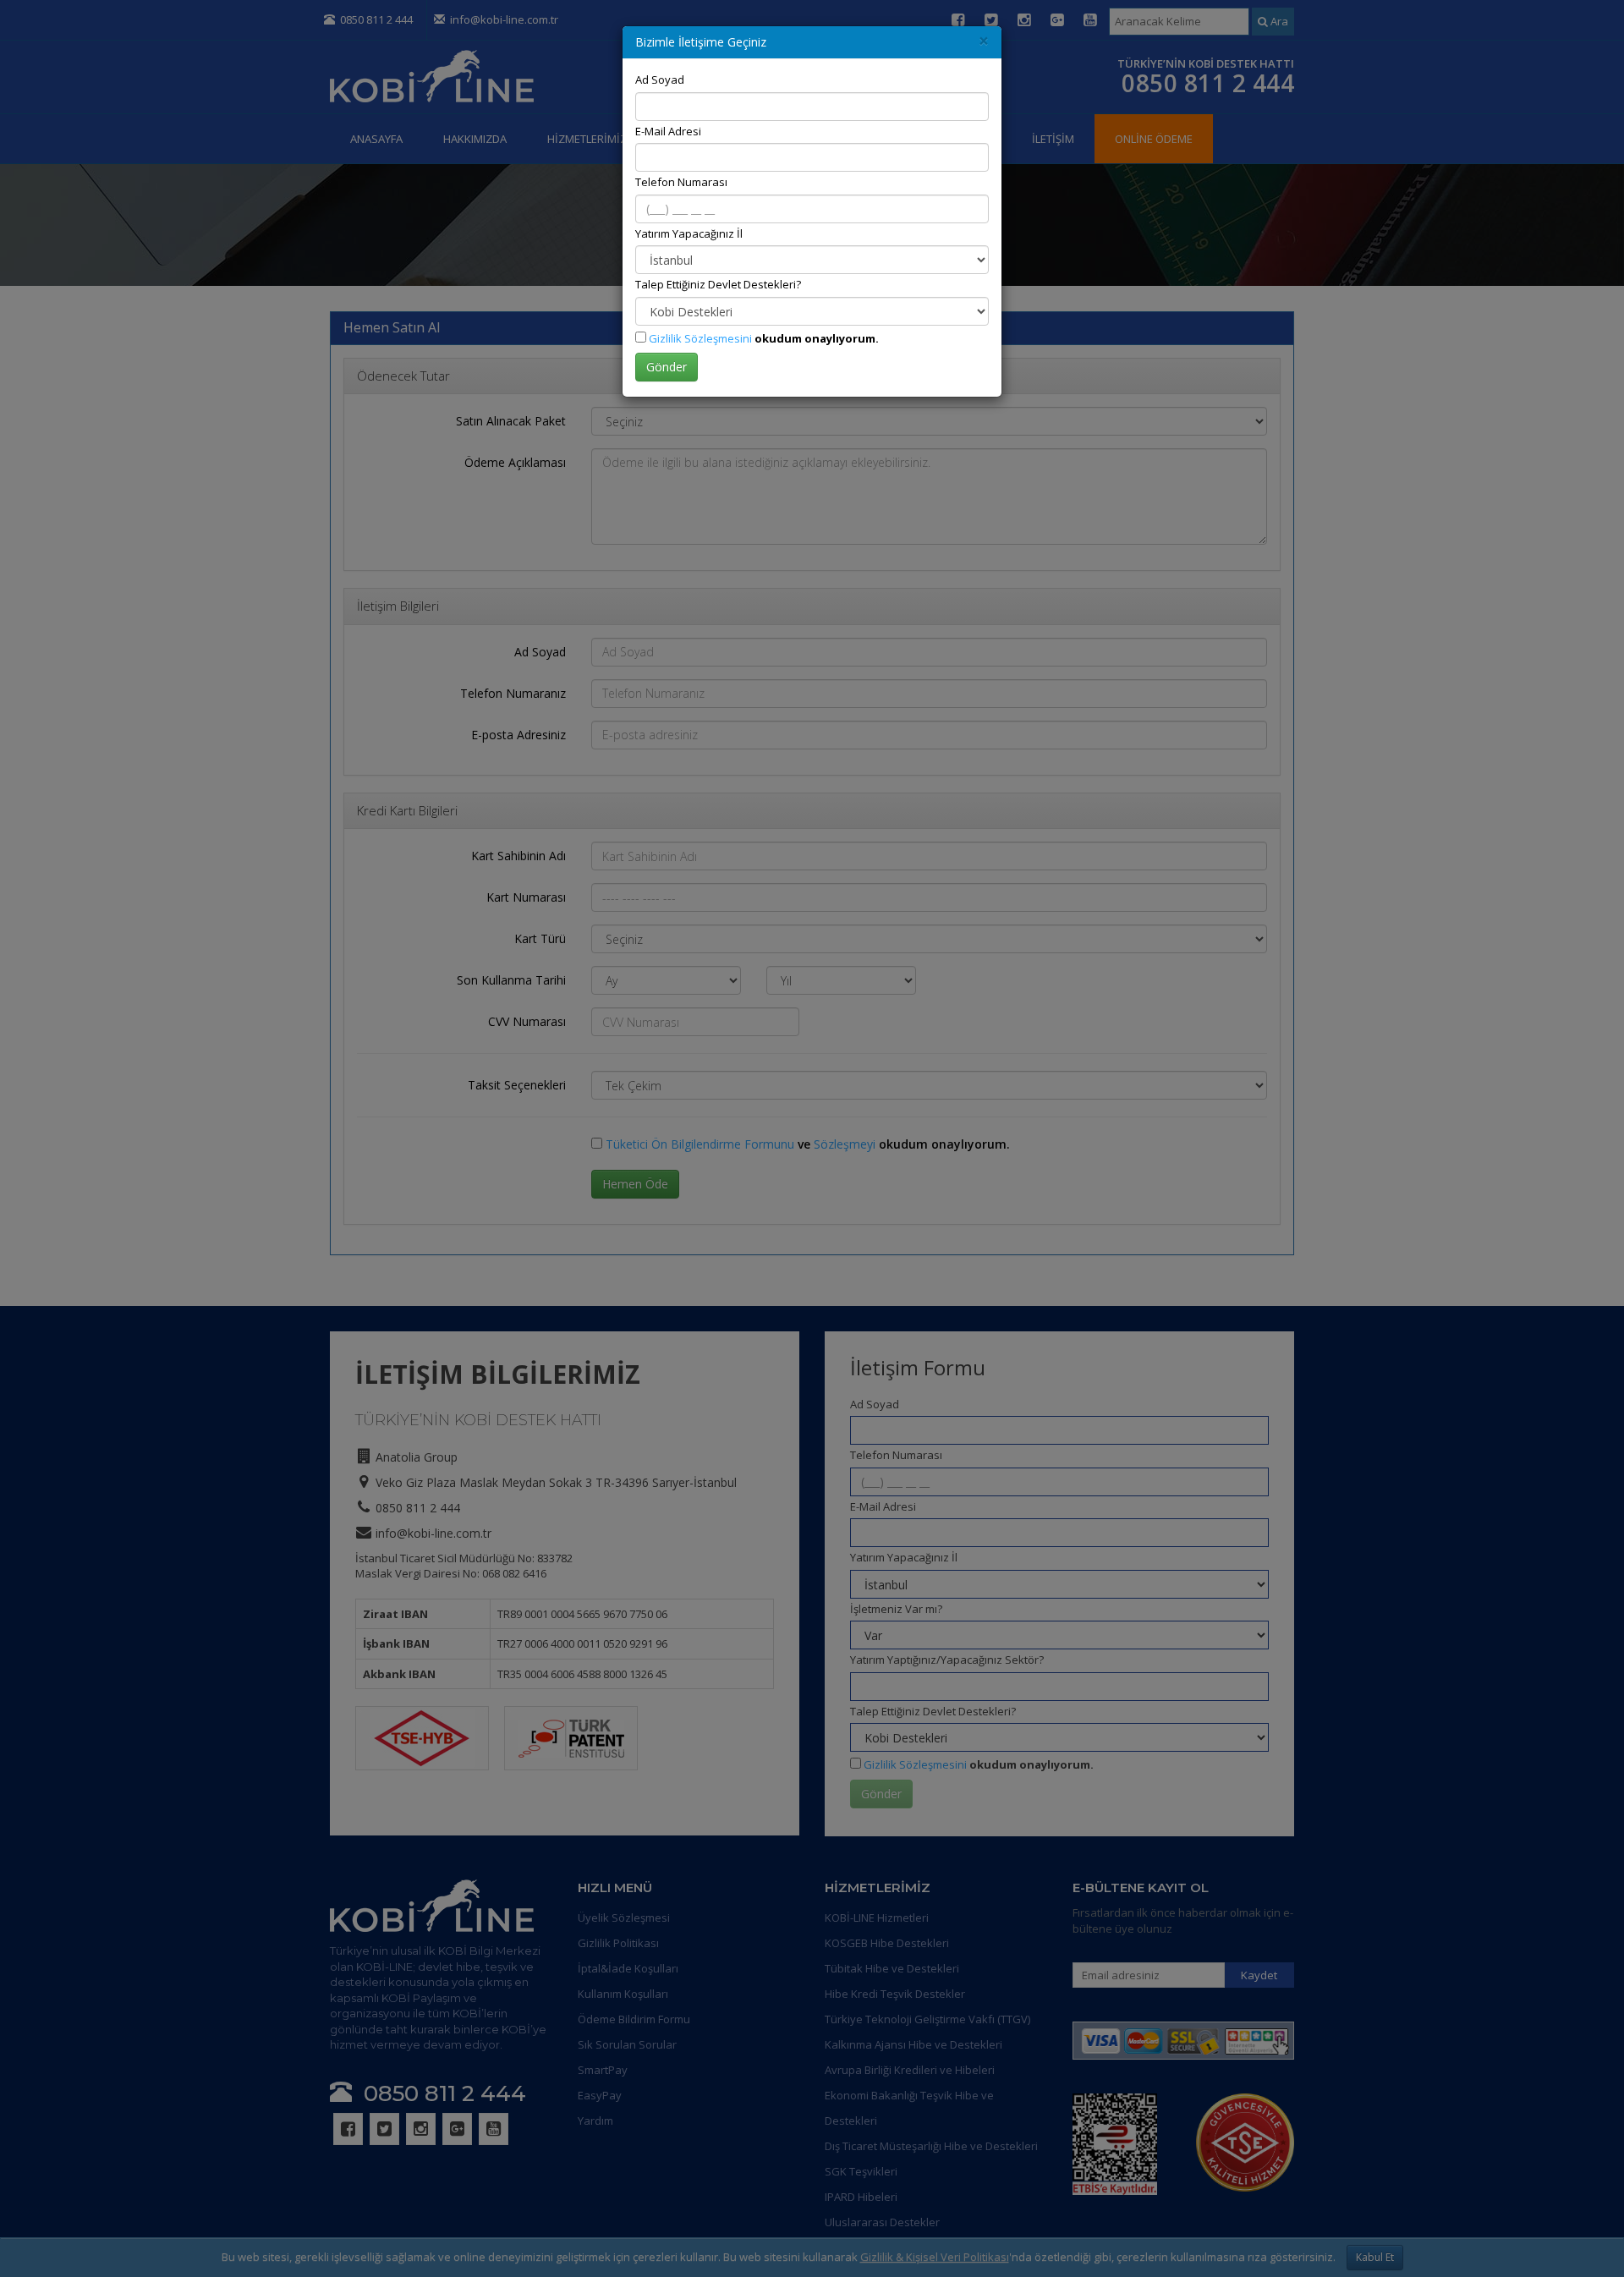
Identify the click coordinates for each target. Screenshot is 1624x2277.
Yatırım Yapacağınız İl (689, 233)
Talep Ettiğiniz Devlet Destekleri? (718, 284)
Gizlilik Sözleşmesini (700, 338)
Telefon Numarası (681, 182)
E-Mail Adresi (668, 131)
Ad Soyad (660, 80)
